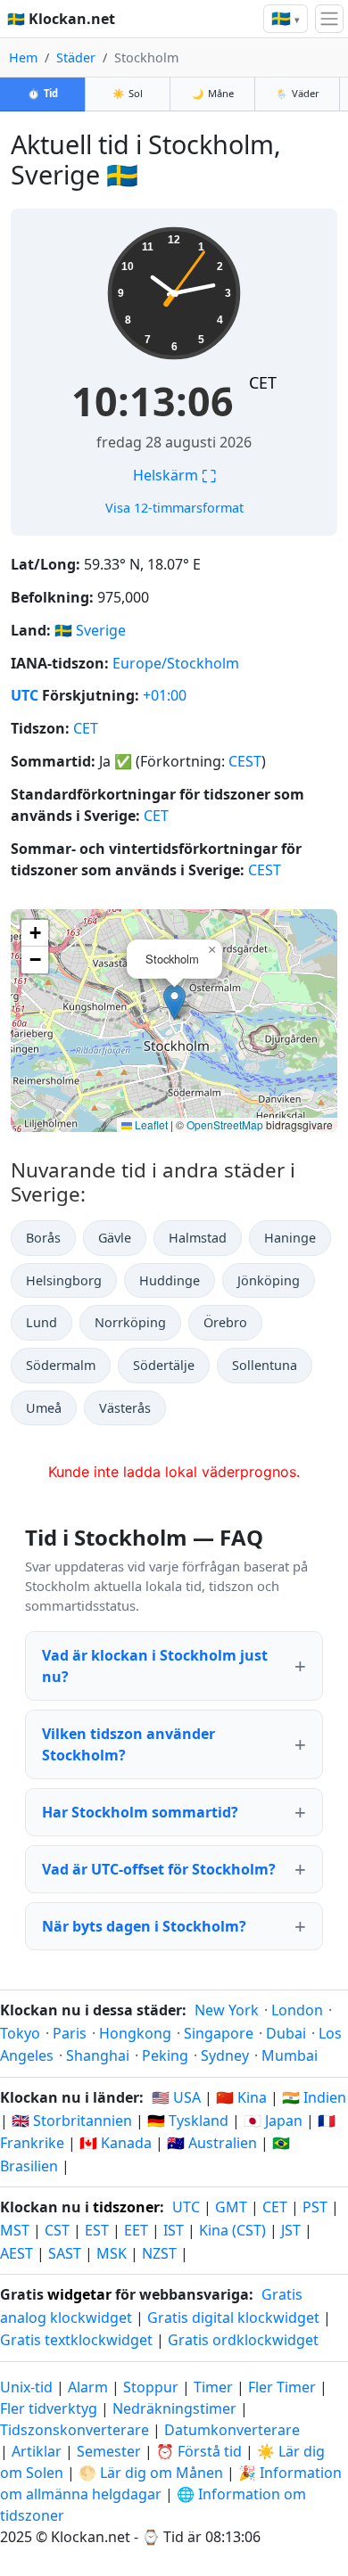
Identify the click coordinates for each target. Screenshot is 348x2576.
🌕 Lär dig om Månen (151, 2473)
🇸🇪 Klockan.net (61, 19)
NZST (159, 2253)
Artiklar (37, 2451)
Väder (298, 93)
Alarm (88, 2387)
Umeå (44, 1408)
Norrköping (130, 1322)
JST (291, 2230)
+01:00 (165, 695)
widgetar (79, 2294)
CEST (245, 761)
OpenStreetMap (225, 1124)
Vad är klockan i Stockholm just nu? (155, 1666)
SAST (65, 2253)
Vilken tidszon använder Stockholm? (128, 1744)
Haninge (290, 1238)
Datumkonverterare (232, 2430)
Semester (109, 2451)
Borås (43, 1238)
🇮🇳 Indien (314, 2097)
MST (15, 2230)
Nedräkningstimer (176, 2408)
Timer (213, 2387)
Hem (23, 57)
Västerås (125, 1408)
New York (227, 2010)
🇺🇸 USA (176, 2097)
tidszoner (126, 2207)
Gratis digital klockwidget (233, 2318)
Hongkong (135, 2033)
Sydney (225, 2055)
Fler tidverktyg (50, 2408)
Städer (76, 57)
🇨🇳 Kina (241, 2097)
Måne (213, 93)
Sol (128, 93)
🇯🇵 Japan (273, 2121)
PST (315, 2207)
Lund (41, 1322)
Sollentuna (265, 1365)
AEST (17, 2253)
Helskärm (174, 475)
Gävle (115, 1238)
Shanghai (98, 2055)
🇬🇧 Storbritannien (72, 2121)
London (297, 2010)
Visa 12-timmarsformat (174, 508)
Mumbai (290, 2055)
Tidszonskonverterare (76, 2430)
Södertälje (164, 1365)
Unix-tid (26, 2387)
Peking (165, 2055)
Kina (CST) (232, 2230)
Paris (70, 2033)
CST (57, 2230)
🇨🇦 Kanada (116, 2143)
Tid (43, 93)
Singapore (219, 2033)
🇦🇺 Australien (212, 2143)
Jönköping (269, 1280)
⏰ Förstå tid (199, 2451)
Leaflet (150, 1124)
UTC (25, 695)
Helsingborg (64, 1280)
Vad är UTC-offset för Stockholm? (159, 1869)
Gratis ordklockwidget (243, 2340)
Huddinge (170, 1280)
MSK (112, 2253)
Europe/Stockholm (176, 663)
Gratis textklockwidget (76, 2340)
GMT (231, 2207)
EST (97, 2230)
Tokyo (20, 2033)
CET (263, 382)
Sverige (101, 630)
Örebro (225, 1322)
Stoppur (151, 2387)
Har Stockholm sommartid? (140, 1812)
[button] (174, 1002)
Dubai (286, 2033)
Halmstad (198, 1238)
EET (136, 2230)
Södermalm (61, 1365)
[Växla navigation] (329, 19)
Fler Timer (282, 2387)
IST (174, 2230)
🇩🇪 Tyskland (188, 2121)
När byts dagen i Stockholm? (144, 1926)
